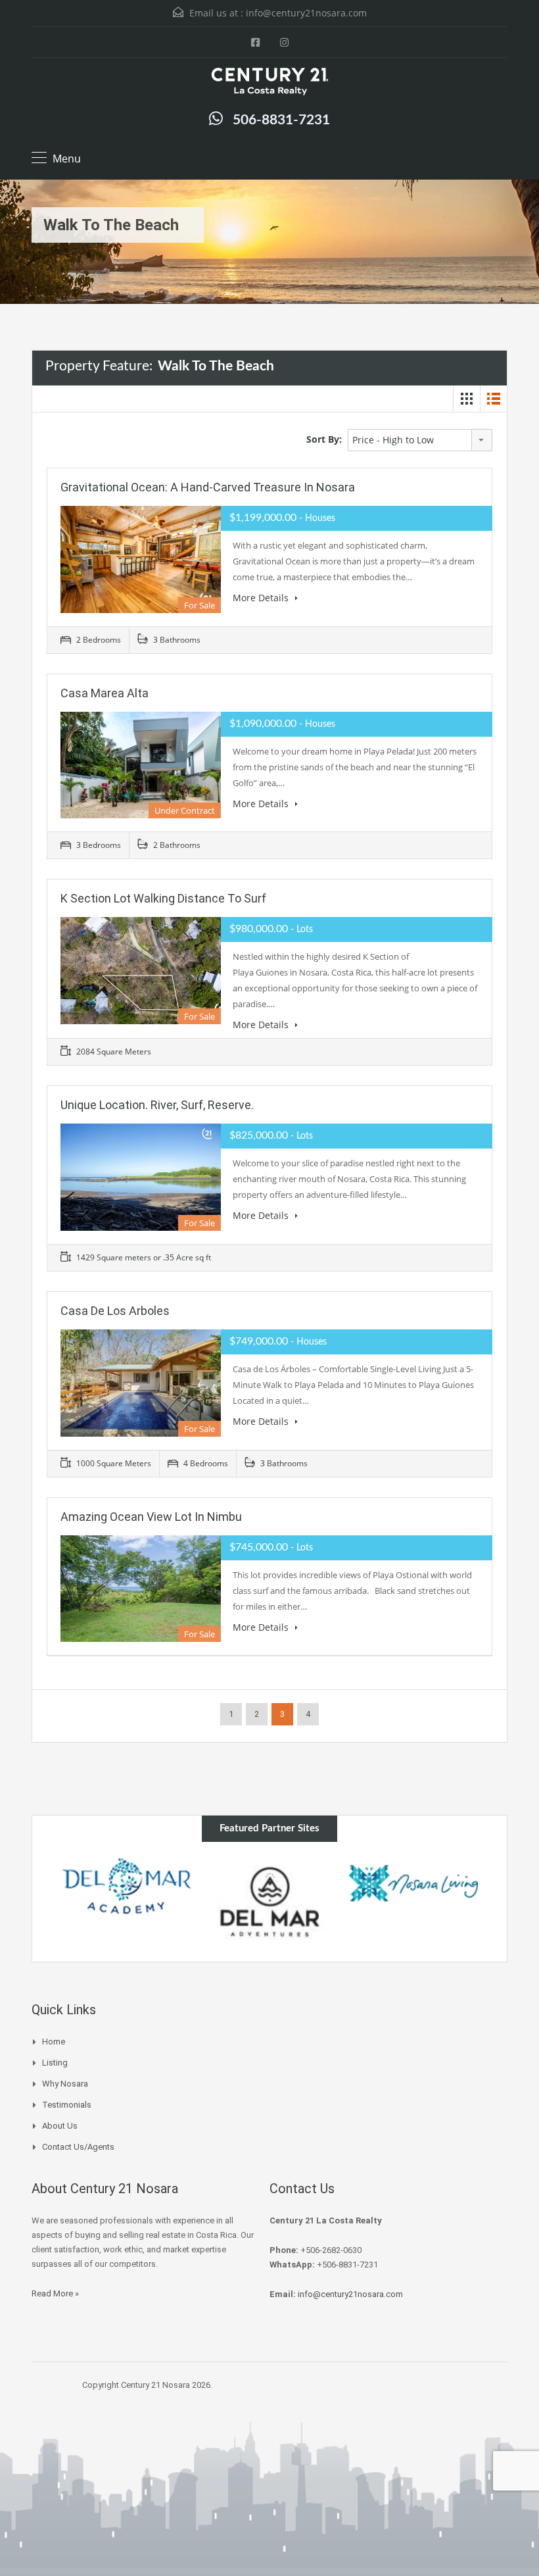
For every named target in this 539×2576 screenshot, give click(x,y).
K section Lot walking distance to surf (163, 898)
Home (54, 2042)
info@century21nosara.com (306, 13)
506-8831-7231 (281, 120)
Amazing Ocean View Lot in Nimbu (151, 1517)
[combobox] (420, 440)
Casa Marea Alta (105, 693)
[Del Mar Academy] (413, 1886)
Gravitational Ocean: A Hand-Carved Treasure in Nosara (208, 487)
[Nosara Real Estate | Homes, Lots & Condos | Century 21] (269, 83)
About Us (60, 2126)
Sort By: (324, 439)
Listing (55, 2063)
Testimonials (67, 2105)
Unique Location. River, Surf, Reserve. (157, 1105)
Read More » (55, 2293)
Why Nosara (65, 2084)
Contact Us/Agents (78, 2147)
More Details (262, 598)
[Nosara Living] (270, 1883)
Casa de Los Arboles (115, 1311)
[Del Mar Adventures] (127, 1901)
